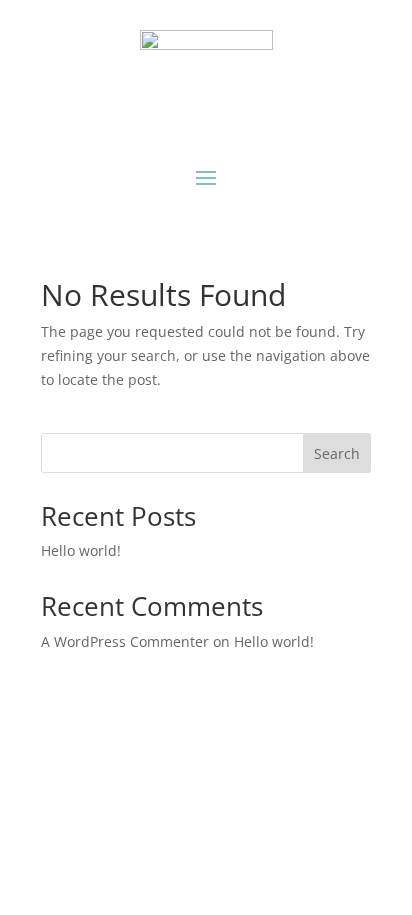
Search (337, 453)
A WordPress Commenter (125, 641)
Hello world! (81, 550)
